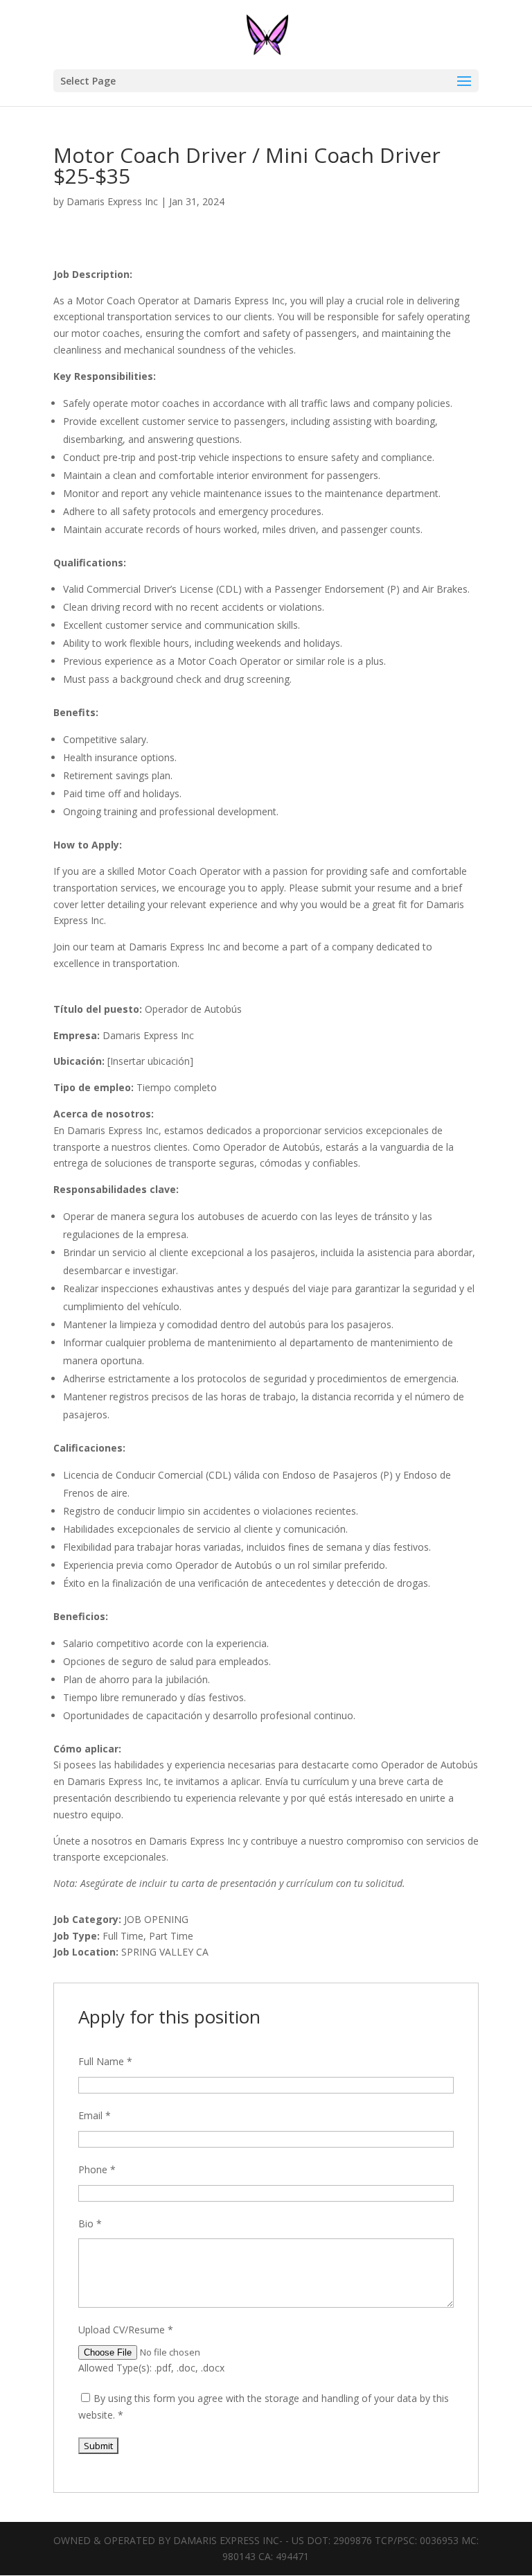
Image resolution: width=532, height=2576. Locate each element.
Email (95, 2115)
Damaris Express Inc (112, 201)
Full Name (105, 2061)
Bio (90, 2223)
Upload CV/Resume (126, 2330)
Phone (97, 2169)
